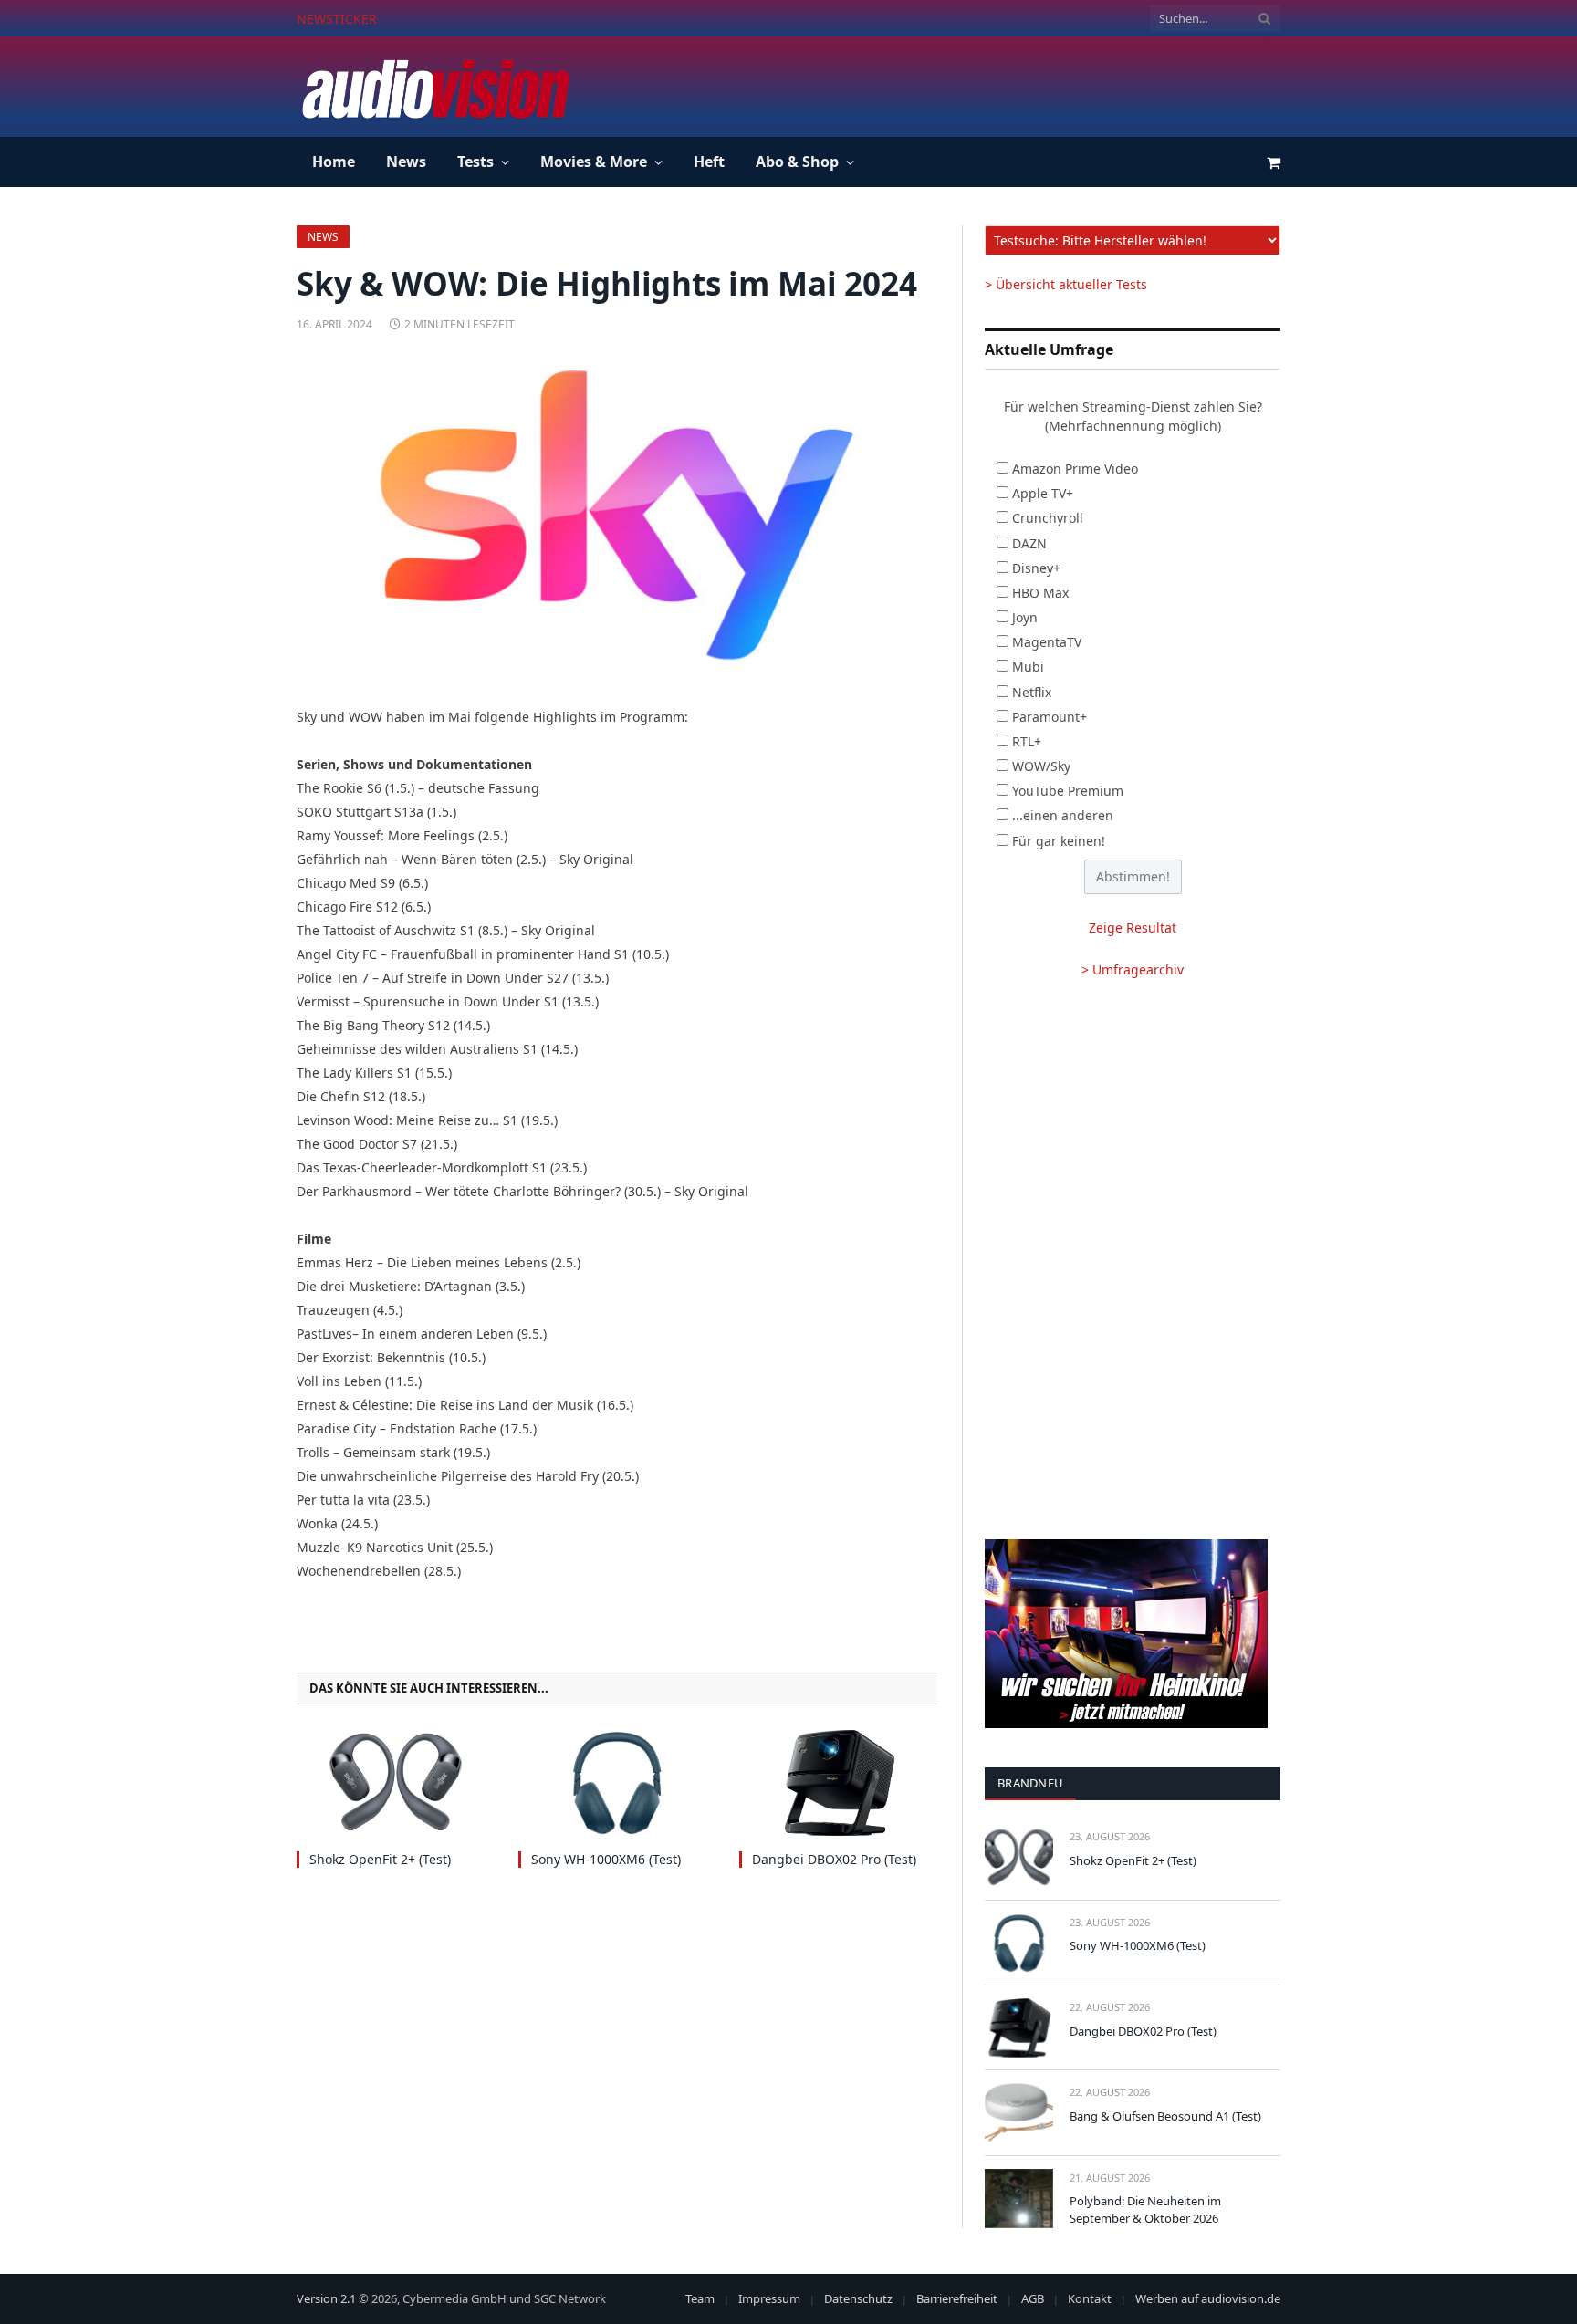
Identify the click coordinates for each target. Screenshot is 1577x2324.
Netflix (1032, 692)
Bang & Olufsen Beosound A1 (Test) (1165, 2116)
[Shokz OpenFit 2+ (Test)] (396, 1782)
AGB (1033, 2298)
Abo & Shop (797, 162)
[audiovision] (434, 87)
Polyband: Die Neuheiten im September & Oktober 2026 (1145, 2209)
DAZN (1029, 543)
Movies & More (594, 162)
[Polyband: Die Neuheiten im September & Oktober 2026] (1019, 2199)
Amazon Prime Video (1075, 469)
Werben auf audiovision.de (1208, 2298)
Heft (709, 162)
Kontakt (1090, 2298)
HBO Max (1040, 593)
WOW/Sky (1041, 766)
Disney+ (1036, 568)
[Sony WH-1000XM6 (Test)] (617, 1782)
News (406, 162)
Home (334, 162)
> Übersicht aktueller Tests (1066, 284)
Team (700, 2298)
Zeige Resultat (1133, 928)
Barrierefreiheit (957, 2298)
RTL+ (1027, 741)
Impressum (769, 2298)
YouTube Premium (1068, 791)
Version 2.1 (326, 2298)
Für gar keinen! (1059, 841)
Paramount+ (1050, 717)
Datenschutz (858, 2298)
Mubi (1028, 667)
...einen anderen (1063, 815)
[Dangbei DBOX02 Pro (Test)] (838, 1782)
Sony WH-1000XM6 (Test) (484, 19)
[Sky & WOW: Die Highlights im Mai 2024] (617, 516)
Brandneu (1030, 1783)
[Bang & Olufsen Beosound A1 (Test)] (1019, 2113)
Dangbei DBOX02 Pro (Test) (834, 1859)
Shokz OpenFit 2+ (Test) (380, 1859)
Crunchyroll (1048, 518)
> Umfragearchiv (1133, 969)
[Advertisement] (948, 84)
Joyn (1025, 617)
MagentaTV (1047, 642)
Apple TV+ (1043, 493)
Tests (475, 162)
